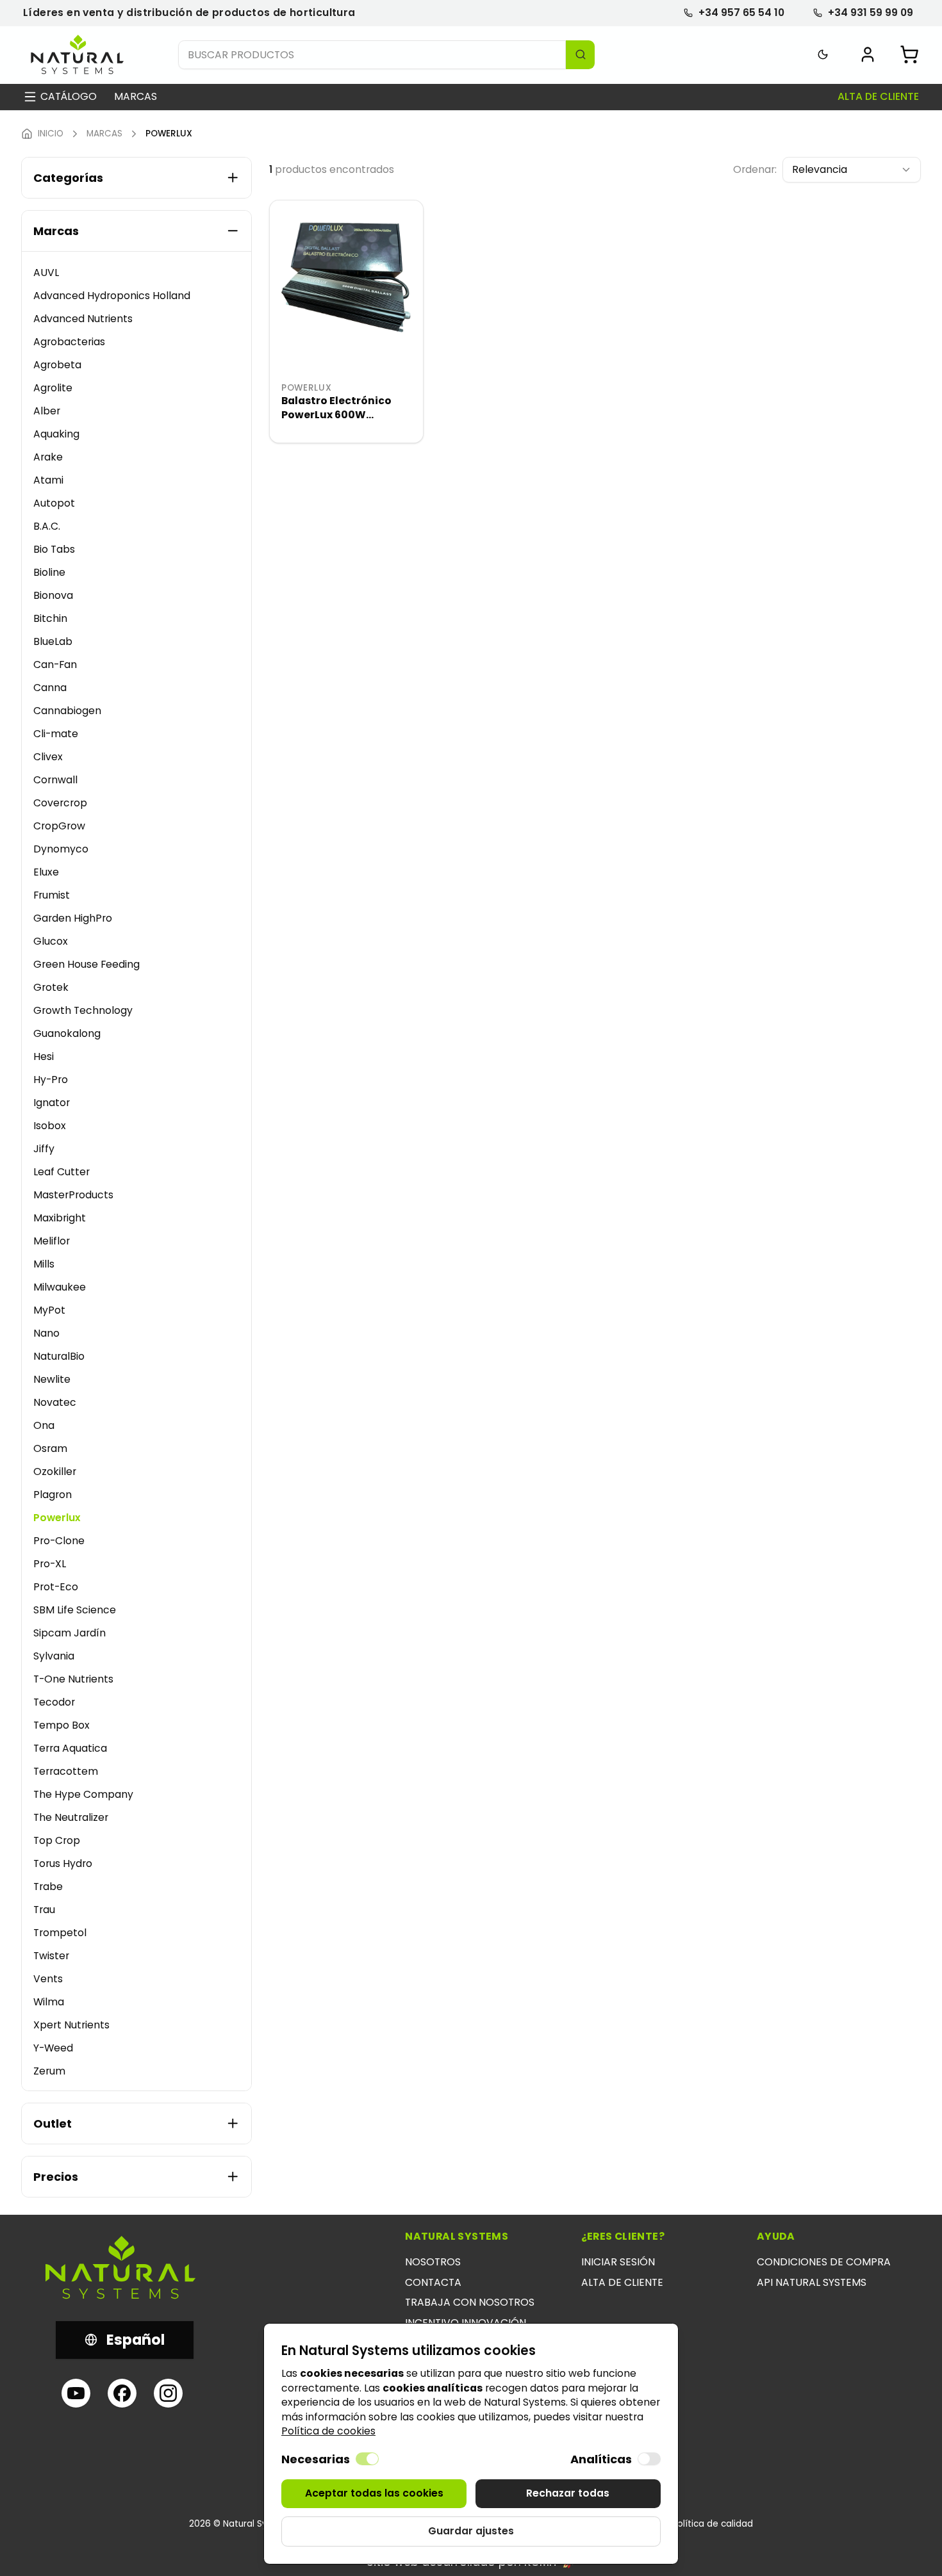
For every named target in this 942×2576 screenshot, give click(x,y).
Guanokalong (67, 1033)
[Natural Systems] (78, 55)
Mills (44, 1264)
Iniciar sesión (618, 2262)
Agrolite (53, 388)
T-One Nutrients (73, 1679)
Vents (48, 1979)
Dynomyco (61, 849)
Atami (48, 480)
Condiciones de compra (824, 2262)
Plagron (53, 1495)
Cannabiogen (67, 711)
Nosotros (433, 2262)
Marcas (136, 97)
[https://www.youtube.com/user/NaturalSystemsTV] (76, 2393)
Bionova (53, 595)
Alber (47, 411)
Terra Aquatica (70, 1748)
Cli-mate (56, 734)
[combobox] (852, 170)
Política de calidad (713, 2524)
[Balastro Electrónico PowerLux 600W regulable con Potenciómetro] (346, 277)
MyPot (49, 1310)
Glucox (51, 941)
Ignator (52, 1103)
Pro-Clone (59, 1541)
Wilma (49, 2002)
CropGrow (59, 826)
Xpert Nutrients (71, 2025)
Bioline (49, 572)
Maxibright (60, 1218)
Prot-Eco (56, 1587)
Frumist (52, 895)
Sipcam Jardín (70, 1633)
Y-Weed (53, 2048)
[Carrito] (909, 54)
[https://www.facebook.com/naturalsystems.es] (122, 2393)
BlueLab (53, 641)
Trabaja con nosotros (470, 2302)
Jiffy (44, 1149)
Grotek (51, 987)
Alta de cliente (878, 97)
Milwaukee (60, 1287)
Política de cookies (328, 2431)
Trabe (48, 1887)
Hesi (44, 1056)
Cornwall (55, 780)
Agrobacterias (69, 342)
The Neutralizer (71, 1817)
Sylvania (54, 1656)
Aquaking (56, 434)
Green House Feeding (87, 964)
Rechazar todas (568, 2493)
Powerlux (57, 1518)
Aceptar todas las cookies (374, 2493)
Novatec (55, 1402)
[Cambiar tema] (823, 55)
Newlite (52, 1379)
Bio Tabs (54, 549)
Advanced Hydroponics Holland (112, 296)
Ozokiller (55, 1471)
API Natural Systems (812, 2282)
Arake (48, 457)
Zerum (49, 2071)
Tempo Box (62, 1725)
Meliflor (52, 1241)
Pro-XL (50, 1564)
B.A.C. (47, 526)
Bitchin (50, 618)
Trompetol (60, 1933)
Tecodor (54, 1702)
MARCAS (104, 134)
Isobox (50, 1126)
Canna (50, 688)
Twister (51, 1956)
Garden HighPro (73, 918)
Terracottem (66, 1771)
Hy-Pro (51, 1080)
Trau (44, 1910)
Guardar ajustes (471, 2531)
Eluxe (46, 872)
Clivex (48, 757)
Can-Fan (55, 664)
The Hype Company (83, 1794)
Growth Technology (83, 1010)
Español (136, 2340)
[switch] (367, 2459)
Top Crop (57, 1840)
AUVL (46, 273)
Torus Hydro (63, 1863)
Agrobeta (57, 365)
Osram (50, 1448)
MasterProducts (73, 1195)
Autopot (54, 503)
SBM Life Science (75, 1610)
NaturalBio (59, 1356)
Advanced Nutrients (83, 319)
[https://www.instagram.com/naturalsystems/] (168, 2393)
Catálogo (69, 97)
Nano (46, 1333)
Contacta (433, 2282)
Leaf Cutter (62, 1172)
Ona (44, 1425)
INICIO (51, 134)
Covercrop (60, 803)
